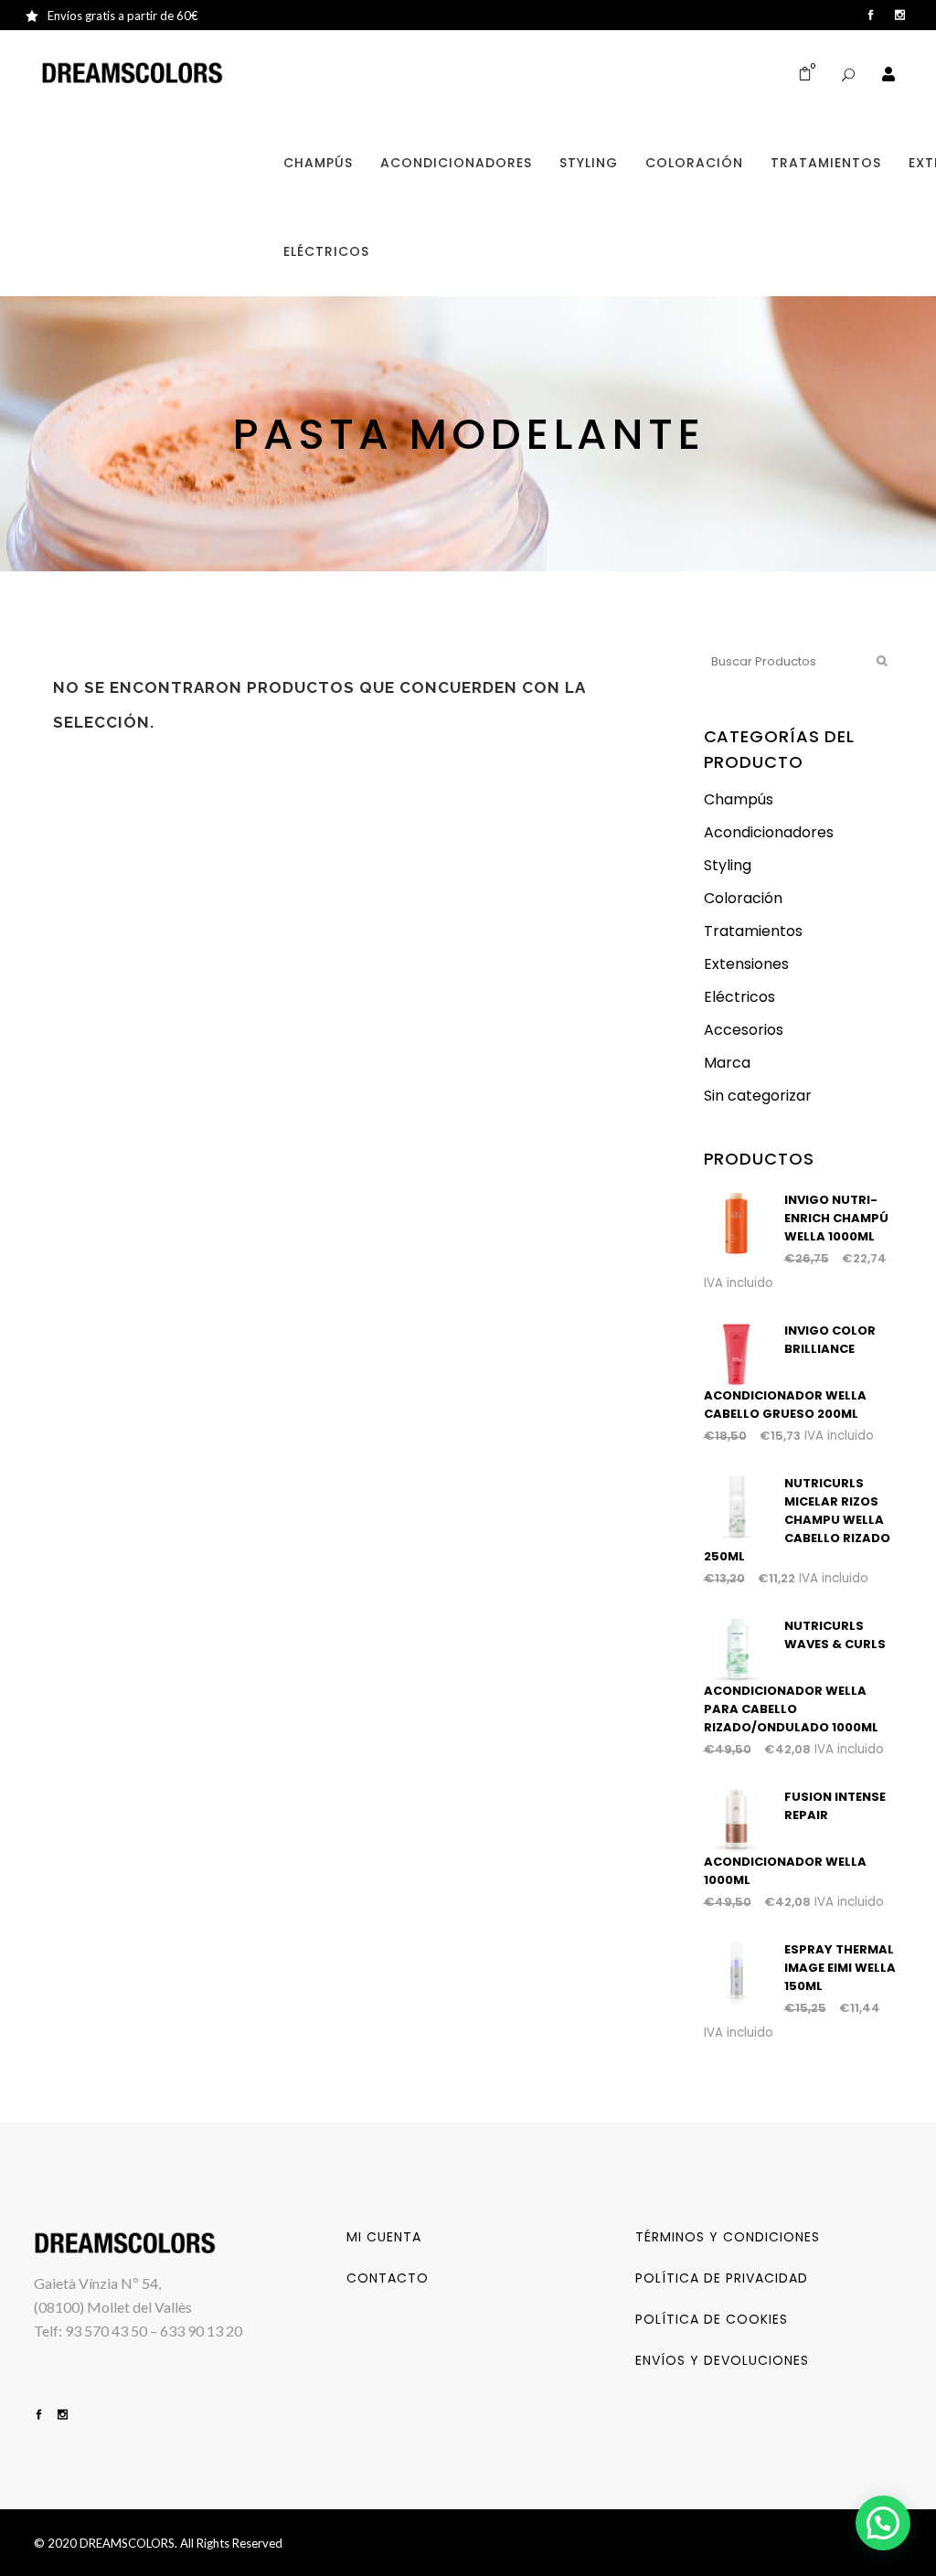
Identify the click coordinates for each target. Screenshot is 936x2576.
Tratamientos (753, 931)
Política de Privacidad (722, 2278)
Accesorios (744, 1030)
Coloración (743, 898)
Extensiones (746, 964)
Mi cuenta (384, 2237)
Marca (727, 1063)
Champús (739, 799)
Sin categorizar (758, 1096)
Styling (728, 865)
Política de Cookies (712, 2319)
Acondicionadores (769, 832)
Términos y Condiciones (728, 2237)
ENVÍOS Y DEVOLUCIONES (722, 2360)
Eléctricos (739, 997)
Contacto (388, 2278)
